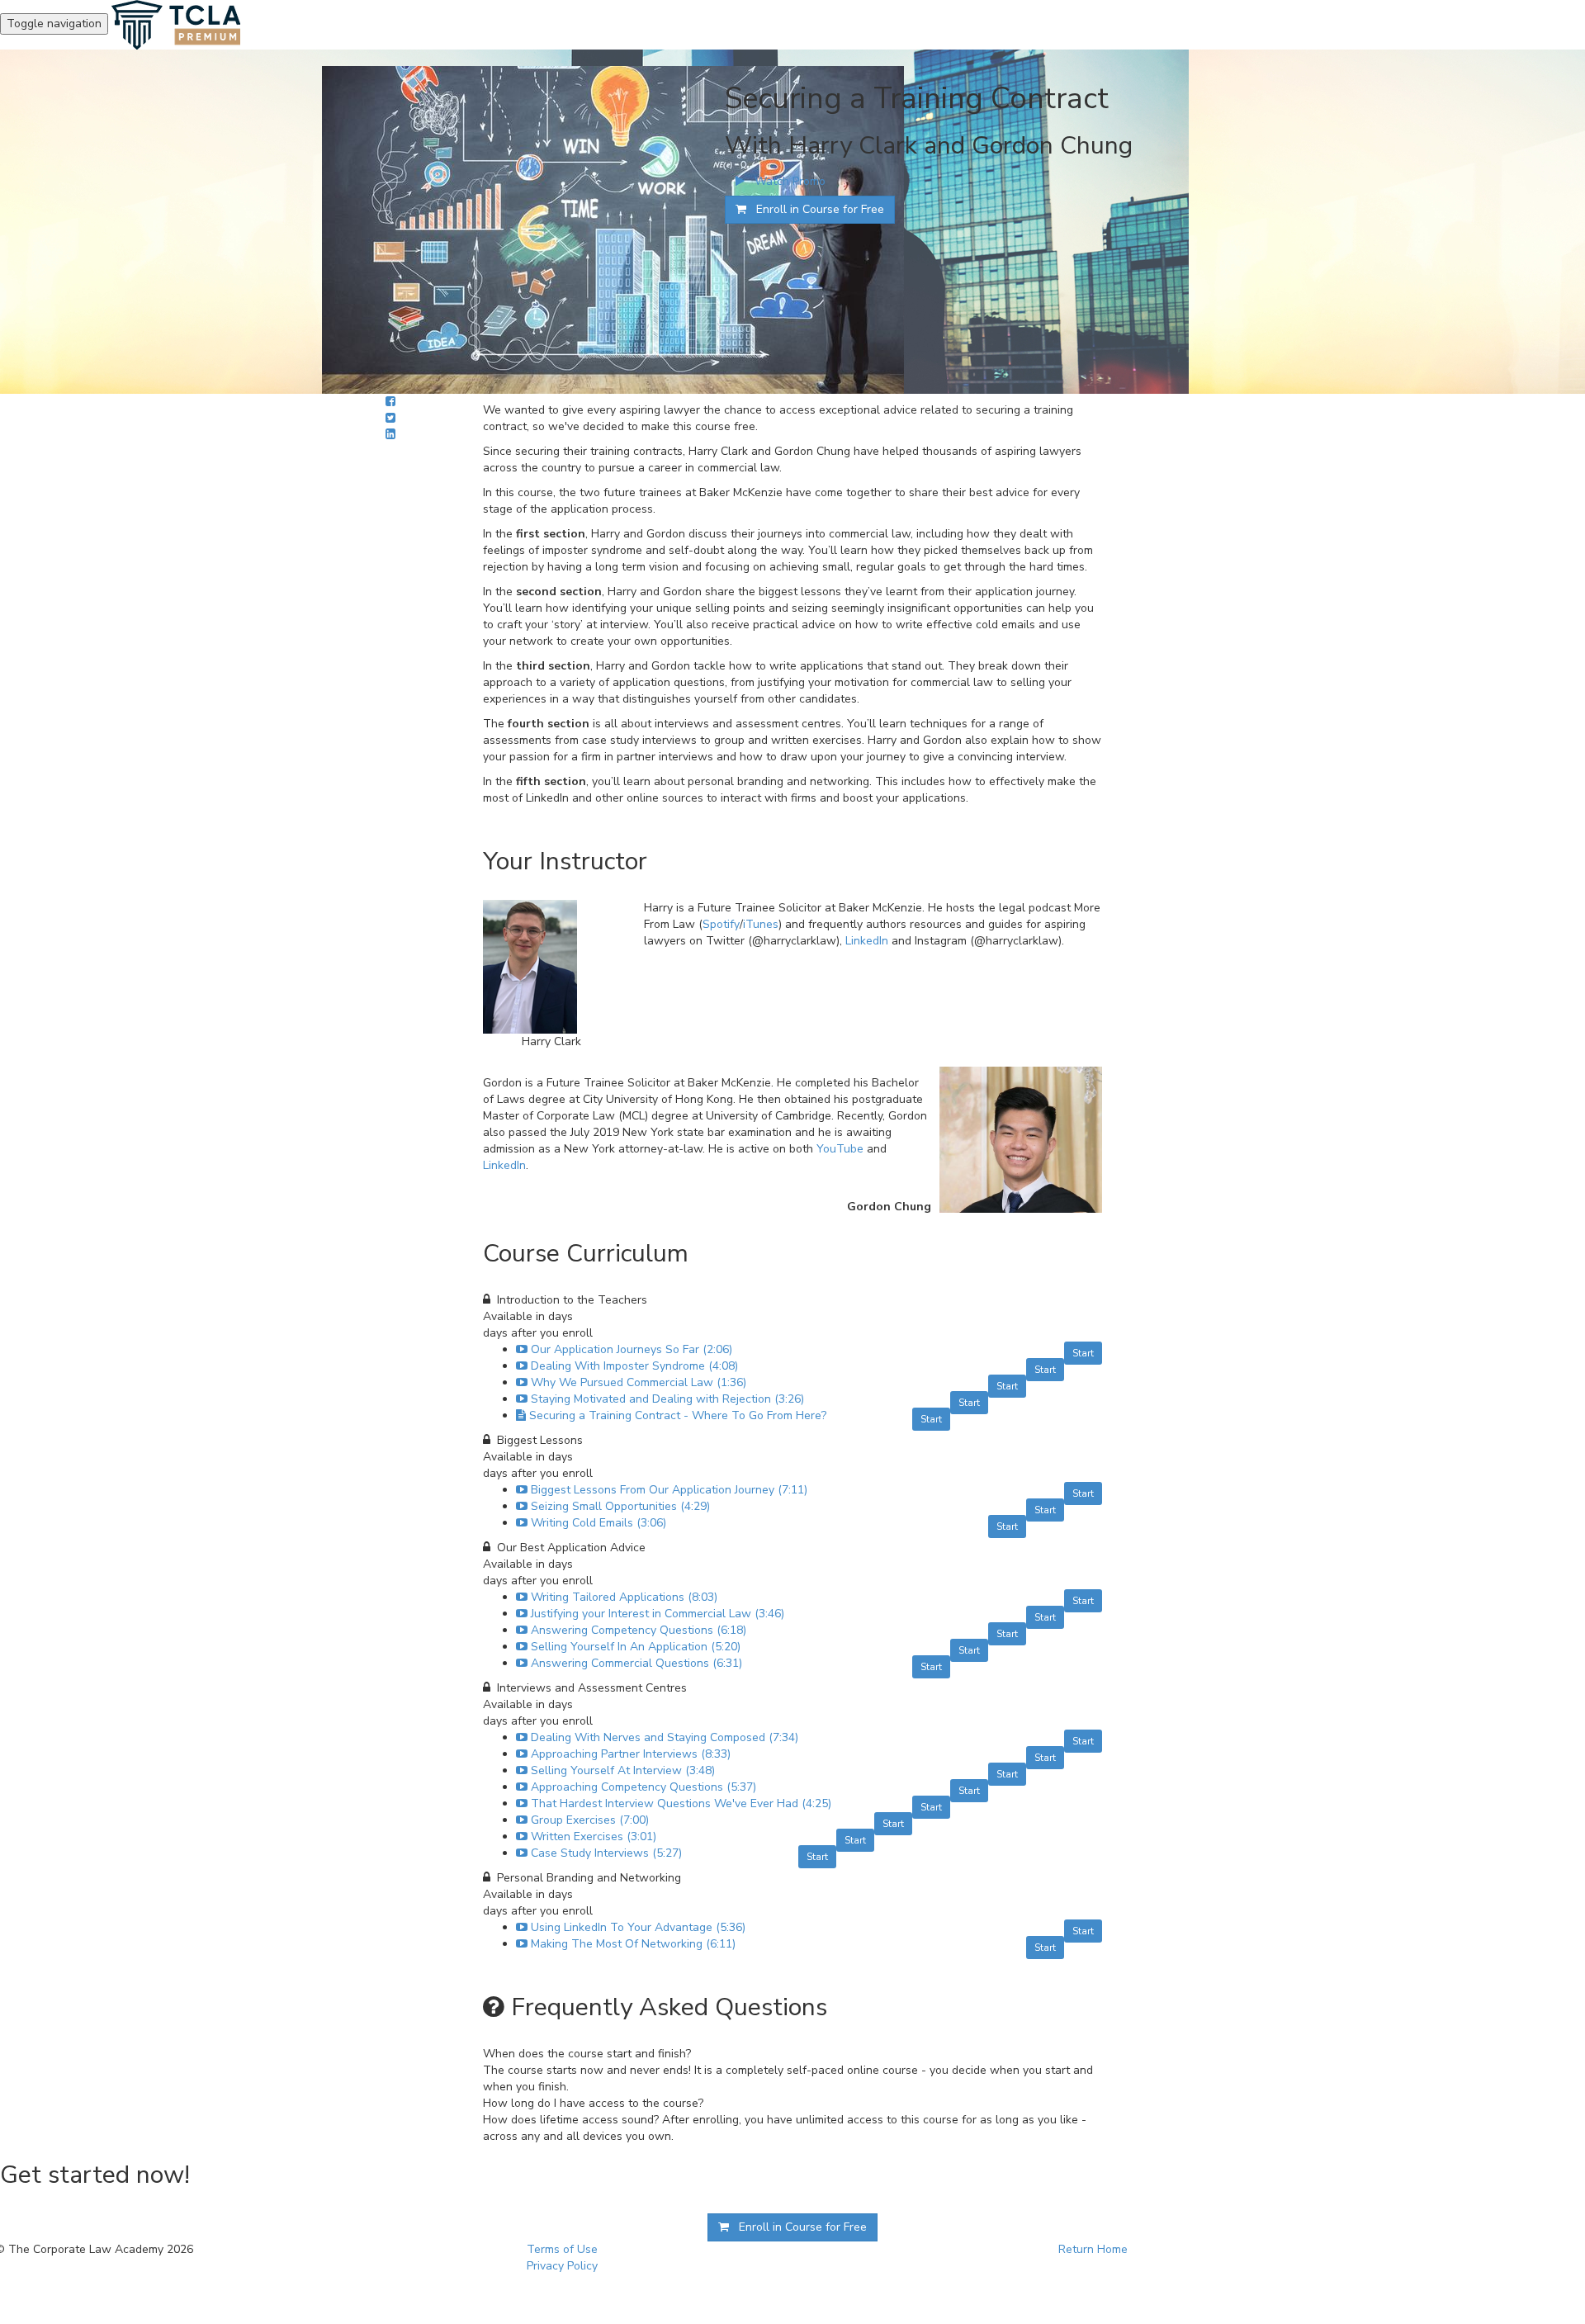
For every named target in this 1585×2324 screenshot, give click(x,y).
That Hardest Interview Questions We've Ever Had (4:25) (681, 1803)
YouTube (840, 1149)
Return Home (1093, 2249)
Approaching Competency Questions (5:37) (643, 1787)
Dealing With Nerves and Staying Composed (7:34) (665, 1737)
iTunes (761, 924)
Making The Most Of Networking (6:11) (633, 1944)
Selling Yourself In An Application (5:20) (636, 1647)
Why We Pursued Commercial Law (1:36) (639, 1382)
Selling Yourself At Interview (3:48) (623, 1770)
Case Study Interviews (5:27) (606, 1853)
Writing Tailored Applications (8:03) (624, 1597)
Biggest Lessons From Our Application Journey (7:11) (669, 1490)
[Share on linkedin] (390, 435)
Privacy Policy (562, 2266)
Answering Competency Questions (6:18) (639, 1630)
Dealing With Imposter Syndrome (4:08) (634, 1366)
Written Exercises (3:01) (594, 1836)
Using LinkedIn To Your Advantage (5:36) (638, 1927)
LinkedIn (867, 941)
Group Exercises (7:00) (590, 1820)
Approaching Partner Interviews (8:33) (631, 1754)
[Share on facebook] (390, 402)
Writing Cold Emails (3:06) (599, 1523)
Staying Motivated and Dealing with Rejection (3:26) (667, 1399)
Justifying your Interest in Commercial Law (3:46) (658, 1614)
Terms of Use (562, 2249)
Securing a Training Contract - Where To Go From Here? (678, 1415)
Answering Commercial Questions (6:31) (636, 1663)
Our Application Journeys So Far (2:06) (632, 1349)
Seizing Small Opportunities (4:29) (620, 1506)
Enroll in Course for (815, 209)
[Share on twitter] (390, 418)
